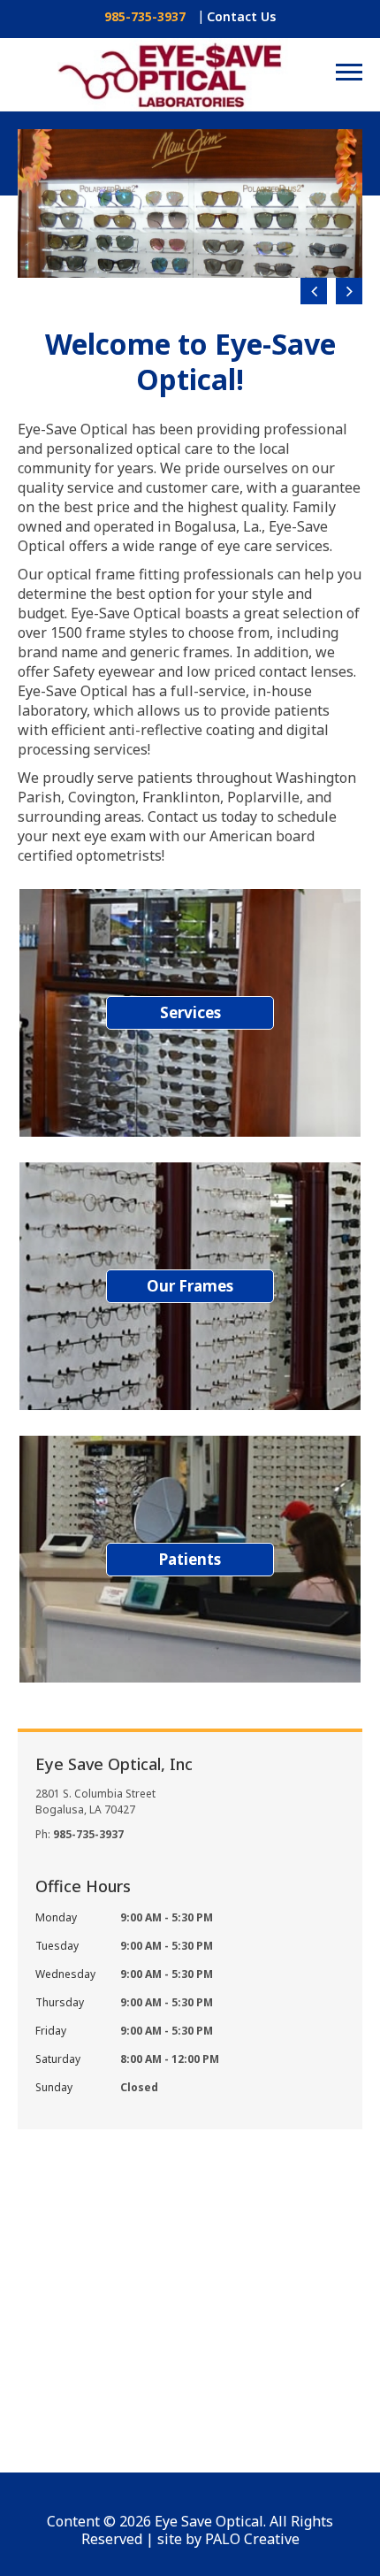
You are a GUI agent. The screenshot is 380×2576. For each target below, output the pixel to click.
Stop (354, 326)
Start (340, 326)
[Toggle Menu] (349, 74)
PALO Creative (252, 2539)
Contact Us (241, 16)
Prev (314, 291)
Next (349, 291)
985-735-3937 (145, 17)
